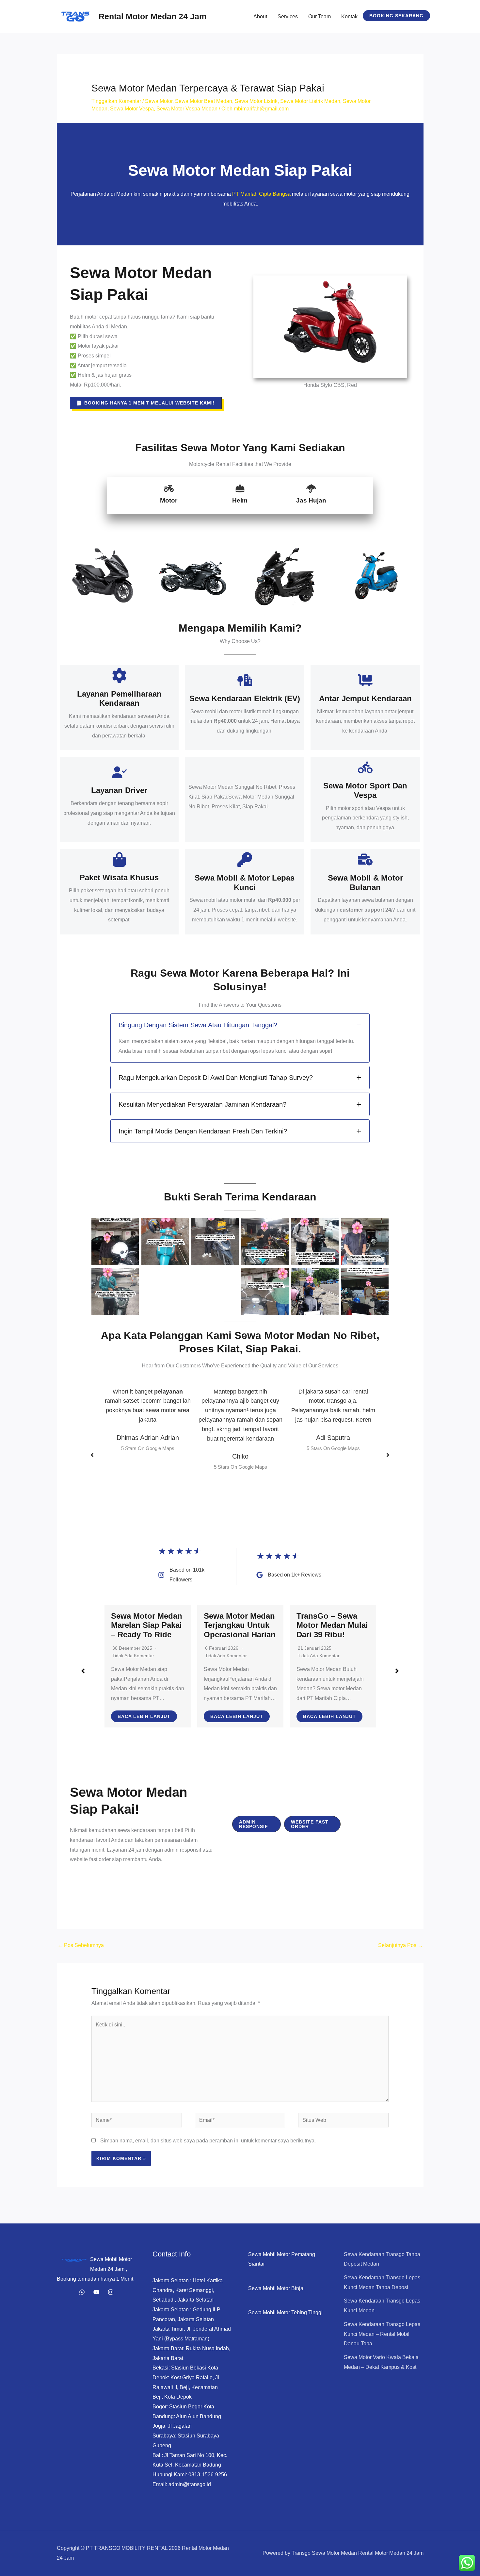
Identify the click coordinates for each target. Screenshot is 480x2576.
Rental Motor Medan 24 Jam (152, 16)
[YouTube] (96, 2292)
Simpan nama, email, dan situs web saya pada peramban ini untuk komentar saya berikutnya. (208, 2141)
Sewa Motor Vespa (132, 109)
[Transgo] (111, 2292)
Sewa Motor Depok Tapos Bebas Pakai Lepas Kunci (332, 1625)
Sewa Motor (159, 101)
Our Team (320, 17)
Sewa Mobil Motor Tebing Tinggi (285, 2312)
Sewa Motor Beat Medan (204, 101)
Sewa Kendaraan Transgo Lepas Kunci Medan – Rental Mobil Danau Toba (382, 2334)
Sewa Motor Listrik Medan (310, 101)
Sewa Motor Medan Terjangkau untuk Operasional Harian (147, 1625)
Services (288, 17)
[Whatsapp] (82, 2292)
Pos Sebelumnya (81, 1945)
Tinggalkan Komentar (116, 101)
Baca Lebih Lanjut (144, 1716)
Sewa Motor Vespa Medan (187, 109)
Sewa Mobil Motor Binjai (276, 2288)
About (260, 17)
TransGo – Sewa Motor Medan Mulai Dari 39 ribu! (240, 1625)
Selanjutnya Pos (400, 1945)
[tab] (240, 1038)
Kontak (349, 17)
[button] (396, 16)
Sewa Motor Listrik (256, 101)
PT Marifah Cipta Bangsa (261, 194)
